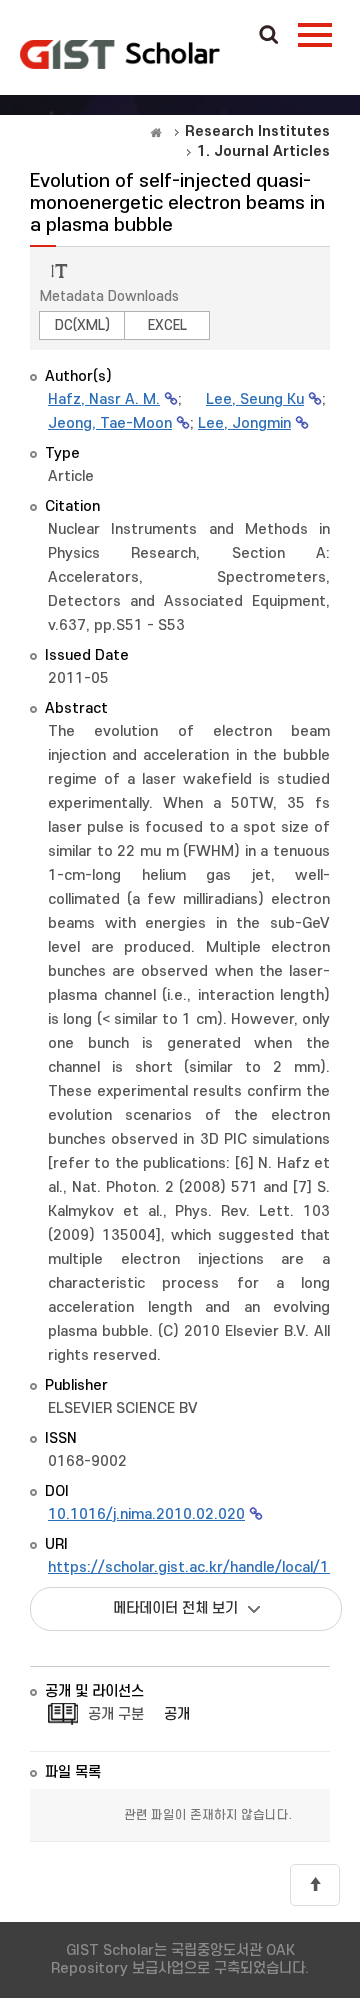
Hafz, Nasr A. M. (104, 399)
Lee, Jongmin (244, 423)
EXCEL (167, 325)
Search (269, 36)
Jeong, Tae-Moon (110, 423)
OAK (120, 54)
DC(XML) (82, 325)
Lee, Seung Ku (255, 399)
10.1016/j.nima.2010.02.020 (146, 1514)
